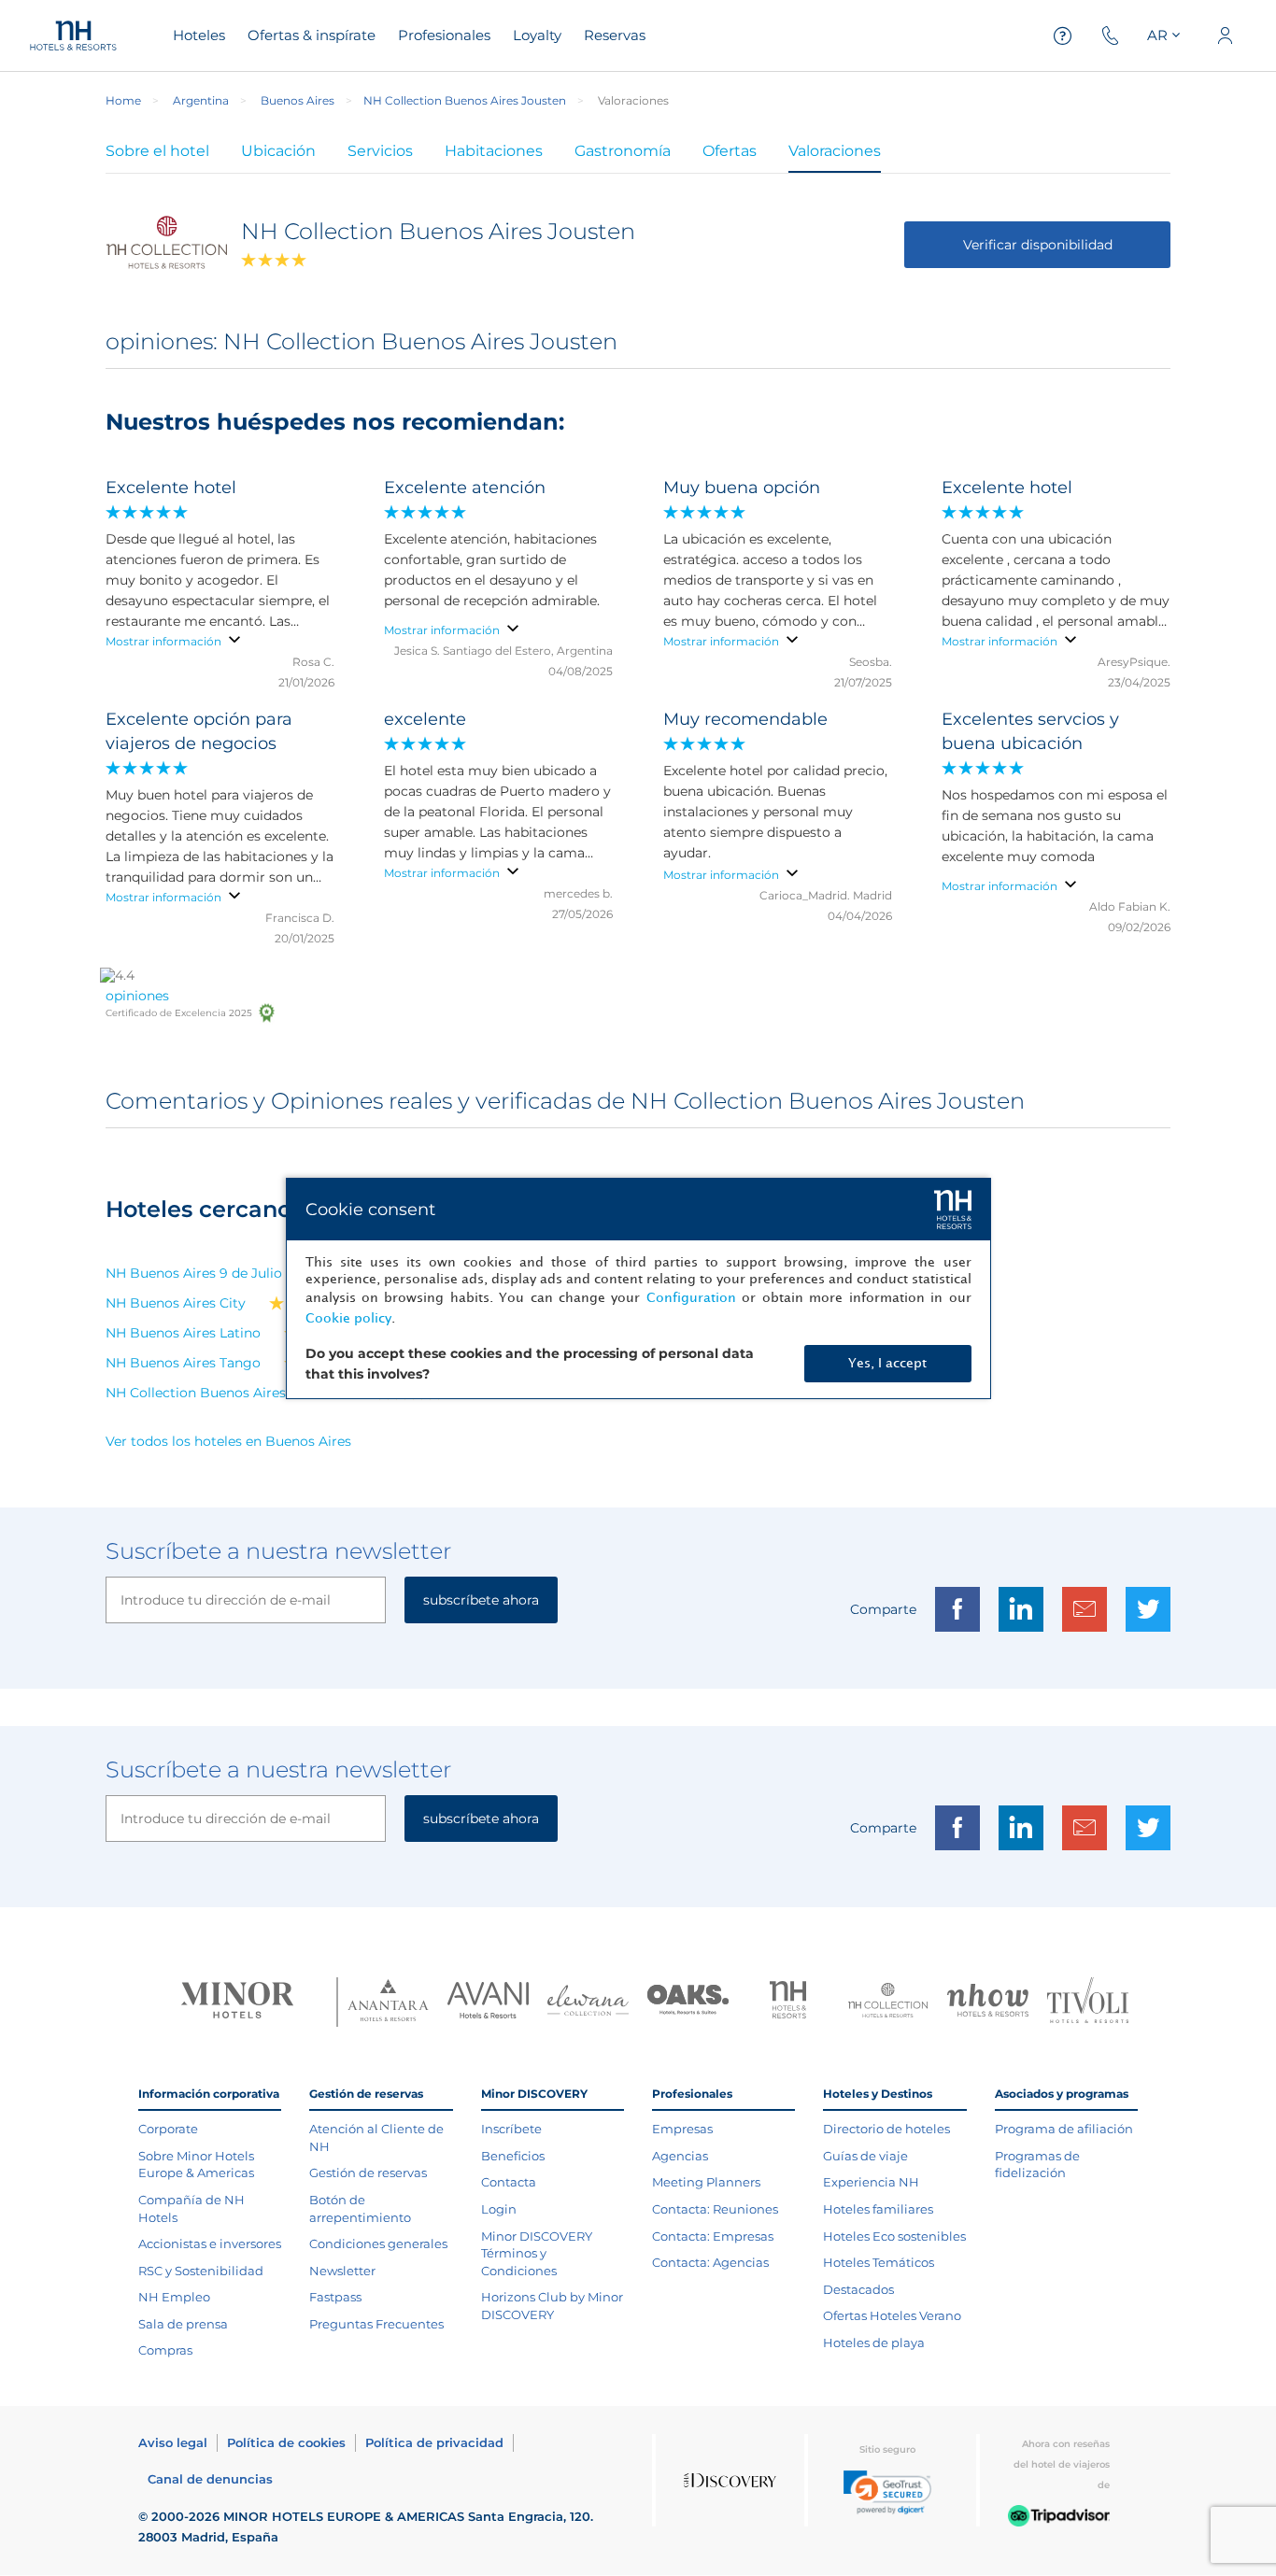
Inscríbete (511, 2129)
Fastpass (335, 2297)
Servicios (380, 151)
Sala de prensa (183, 2324)
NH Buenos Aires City (176, 1303)
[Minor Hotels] (237, 2002)
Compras (165, 2350)
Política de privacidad (434, 2442)
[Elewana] (588, 2003)
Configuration (691, 1298)
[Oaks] (688, 2002)
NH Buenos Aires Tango (183, 1363)
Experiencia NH (871, 2182)
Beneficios (513, 2156)
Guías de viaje (865, 2156)
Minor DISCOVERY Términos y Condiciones (537, 2253)
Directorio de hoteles (886, 2129)
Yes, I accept (887, 1363)
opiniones (137, 996)
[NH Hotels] (788, 2002)
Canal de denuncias (210, 2479)
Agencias (680, 2156)
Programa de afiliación (1064, 2129)
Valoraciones (835, 151)
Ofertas (730, 151)
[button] (887, 2492)
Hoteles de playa (874, 2342)
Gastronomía (623, 151)
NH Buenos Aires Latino (183, 1333)
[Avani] (488, 2003)
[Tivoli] (1088, 2002)
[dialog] (638, 1288)
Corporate (168, 2129)
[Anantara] (388, 2002)
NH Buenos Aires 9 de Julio (194, 1273)
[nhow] (988, 2003)
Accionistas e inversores (210, 2243)
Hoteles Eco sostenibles (894, 2236)
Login (499, 2209)
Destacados (858, 2289)
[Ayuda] (1063, 36)
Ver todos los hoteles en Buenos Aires (228, 1441)
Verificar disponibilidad (1038, 245)
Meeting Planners (706, 2182)
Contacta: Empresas (713, 2236)
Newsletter (342, 2271)
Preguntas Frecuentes (376, 2324)
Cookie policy (348, 1318)
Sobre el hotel (157, 151)
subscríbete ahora (481, 1600)
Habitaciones (494, 151)
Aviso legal (173, 2442)
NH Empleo (174, 2297)
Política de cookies (286, 2442)
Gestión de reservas (368, 2173)
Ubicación (278, 151)
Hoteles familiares (878, 2209)
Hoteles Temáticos (879, 2262)
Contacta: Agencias (710, 2262)
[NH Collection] (888, 2003)
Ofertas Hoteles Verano (892, 2315)
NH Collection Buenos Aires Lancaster (229, 1393)
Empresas (682, 2129)
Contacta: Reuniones (715, 2209)
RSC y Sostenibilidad (201, 2271)
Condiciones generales (378, 2243)
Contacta (509, 2182)
